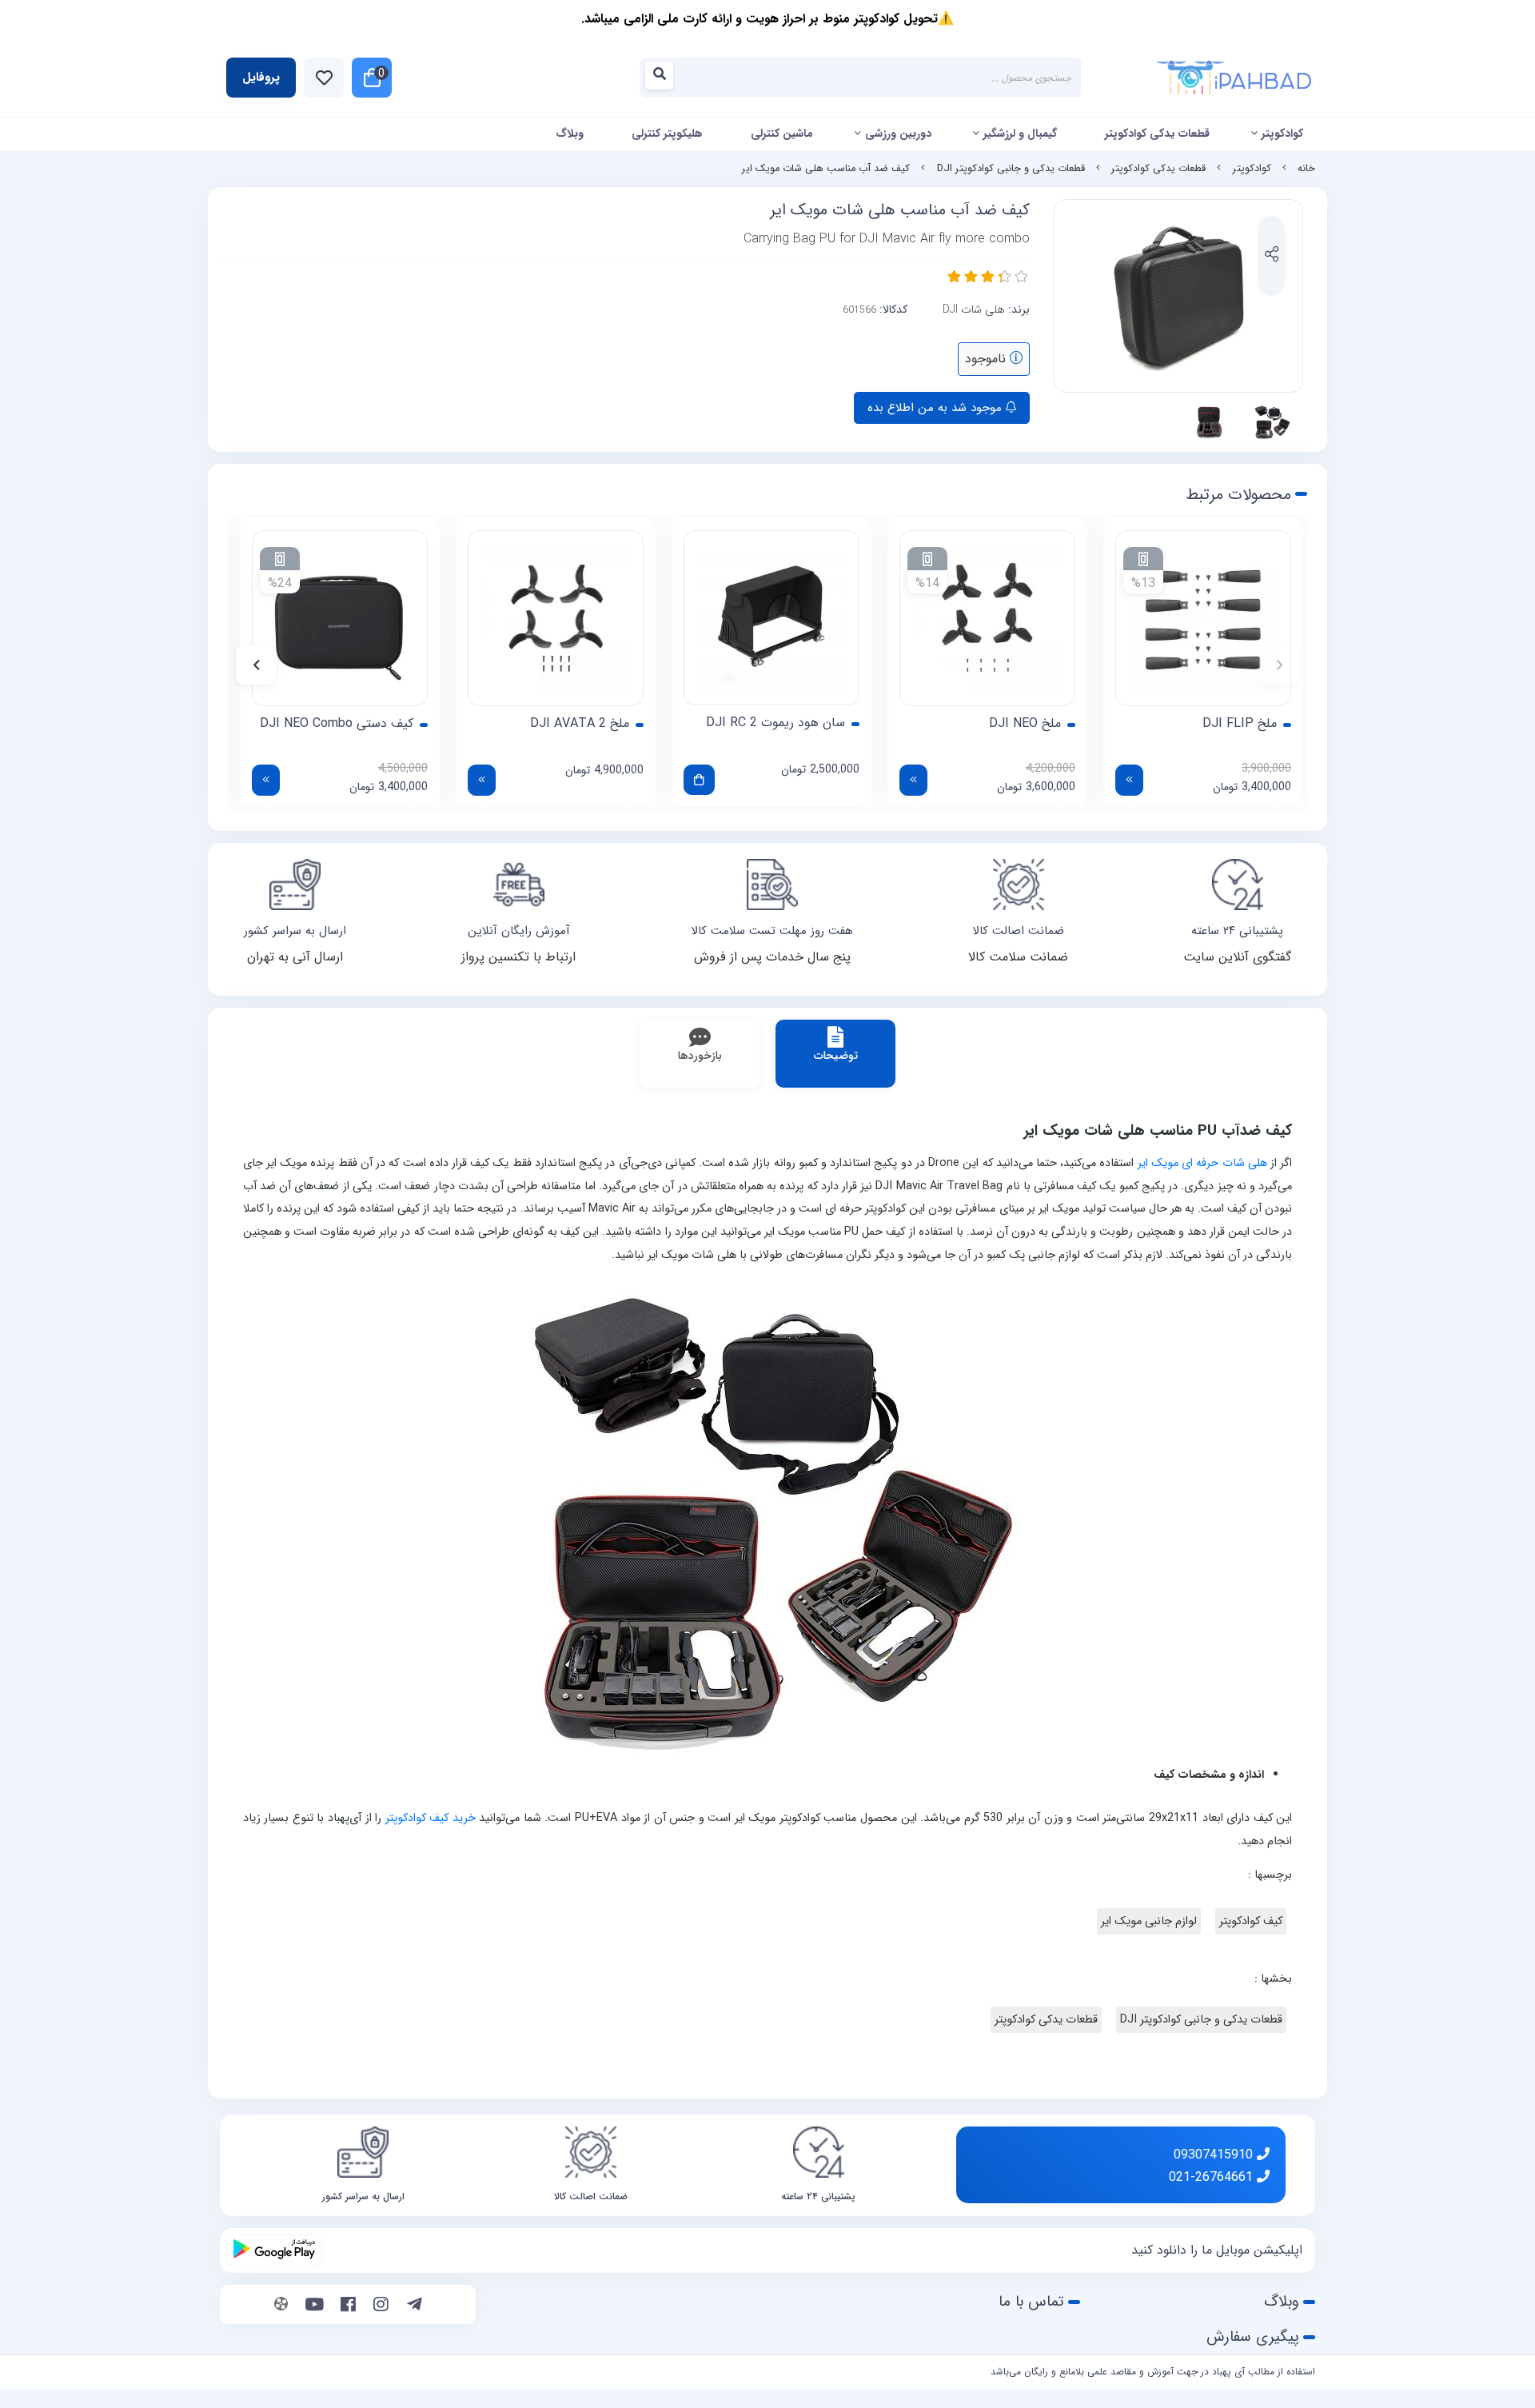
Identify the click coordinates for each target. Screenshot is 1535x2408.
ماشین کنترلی (782, 134)
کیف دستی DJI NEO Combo (337, 724)
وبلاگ (570, 134)
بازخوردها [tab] (700, 1056)
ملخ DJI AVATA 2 (580, 724)
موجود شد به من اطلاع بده (937, 408)
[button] (1279, 665)
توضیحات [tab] (836, 1056)
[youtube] (315, 2306)
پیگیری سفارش (1253, 2337)
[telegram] (415, 2306)
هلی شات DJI (974, 309)
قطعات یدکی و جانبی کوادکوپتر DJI (1011, 169)
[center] (664, 78)
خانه (1306, 169)
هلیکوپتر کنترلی (667, 134)
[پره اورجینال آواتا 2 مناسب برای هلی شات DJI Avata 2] (556, 618)
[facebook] (348, 2306)
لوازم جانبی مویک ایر (1149, 1921)
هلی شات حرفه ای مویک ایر (1202, 1163)
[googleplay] (274, 2250)
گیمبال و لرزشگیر (1020, 134)
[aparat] (281, 2306)
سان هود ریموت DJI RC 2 (775, 723)
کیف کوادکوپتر (1251, 1921)
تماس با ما (1031, 2302)
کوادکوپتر (1282, 134)
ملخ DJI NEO (1025, 724)
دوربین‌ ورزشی (898, 134)
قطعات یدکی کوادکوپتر (1157, 134)
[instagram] (381, 2306)
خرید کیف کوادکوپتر (431, 1818)
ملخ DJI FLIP (1240, 724)
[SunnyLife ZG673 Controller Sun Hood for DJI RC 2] (771, 618)
